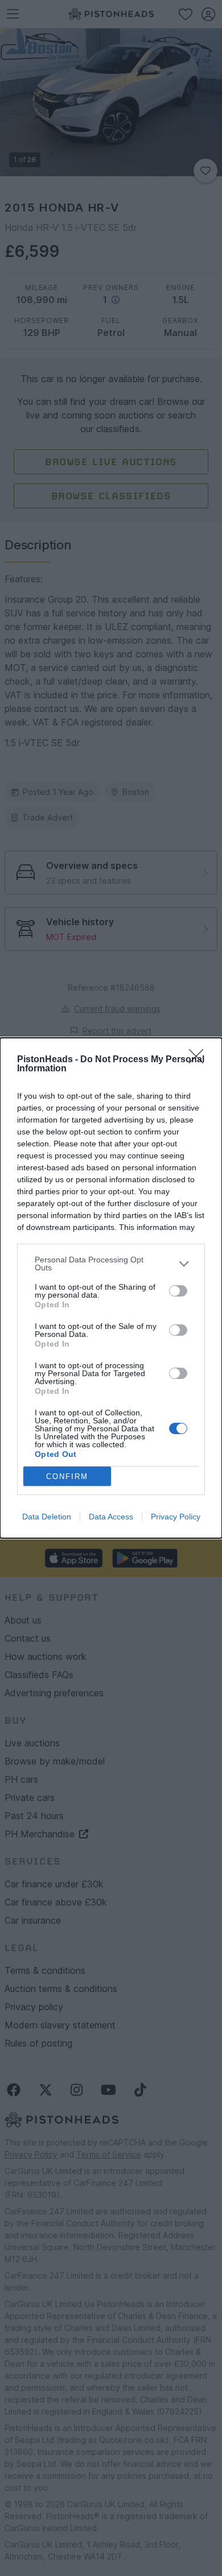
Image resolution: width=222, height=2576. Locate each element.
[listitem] (111, 1264)
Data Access (111, 1517)
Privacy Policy (176, 1517)
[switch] (178, 1291)
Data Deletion (47, 1517)
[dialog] (111, 1288)
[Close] (200, 1060)
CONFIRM (67, 1477)
